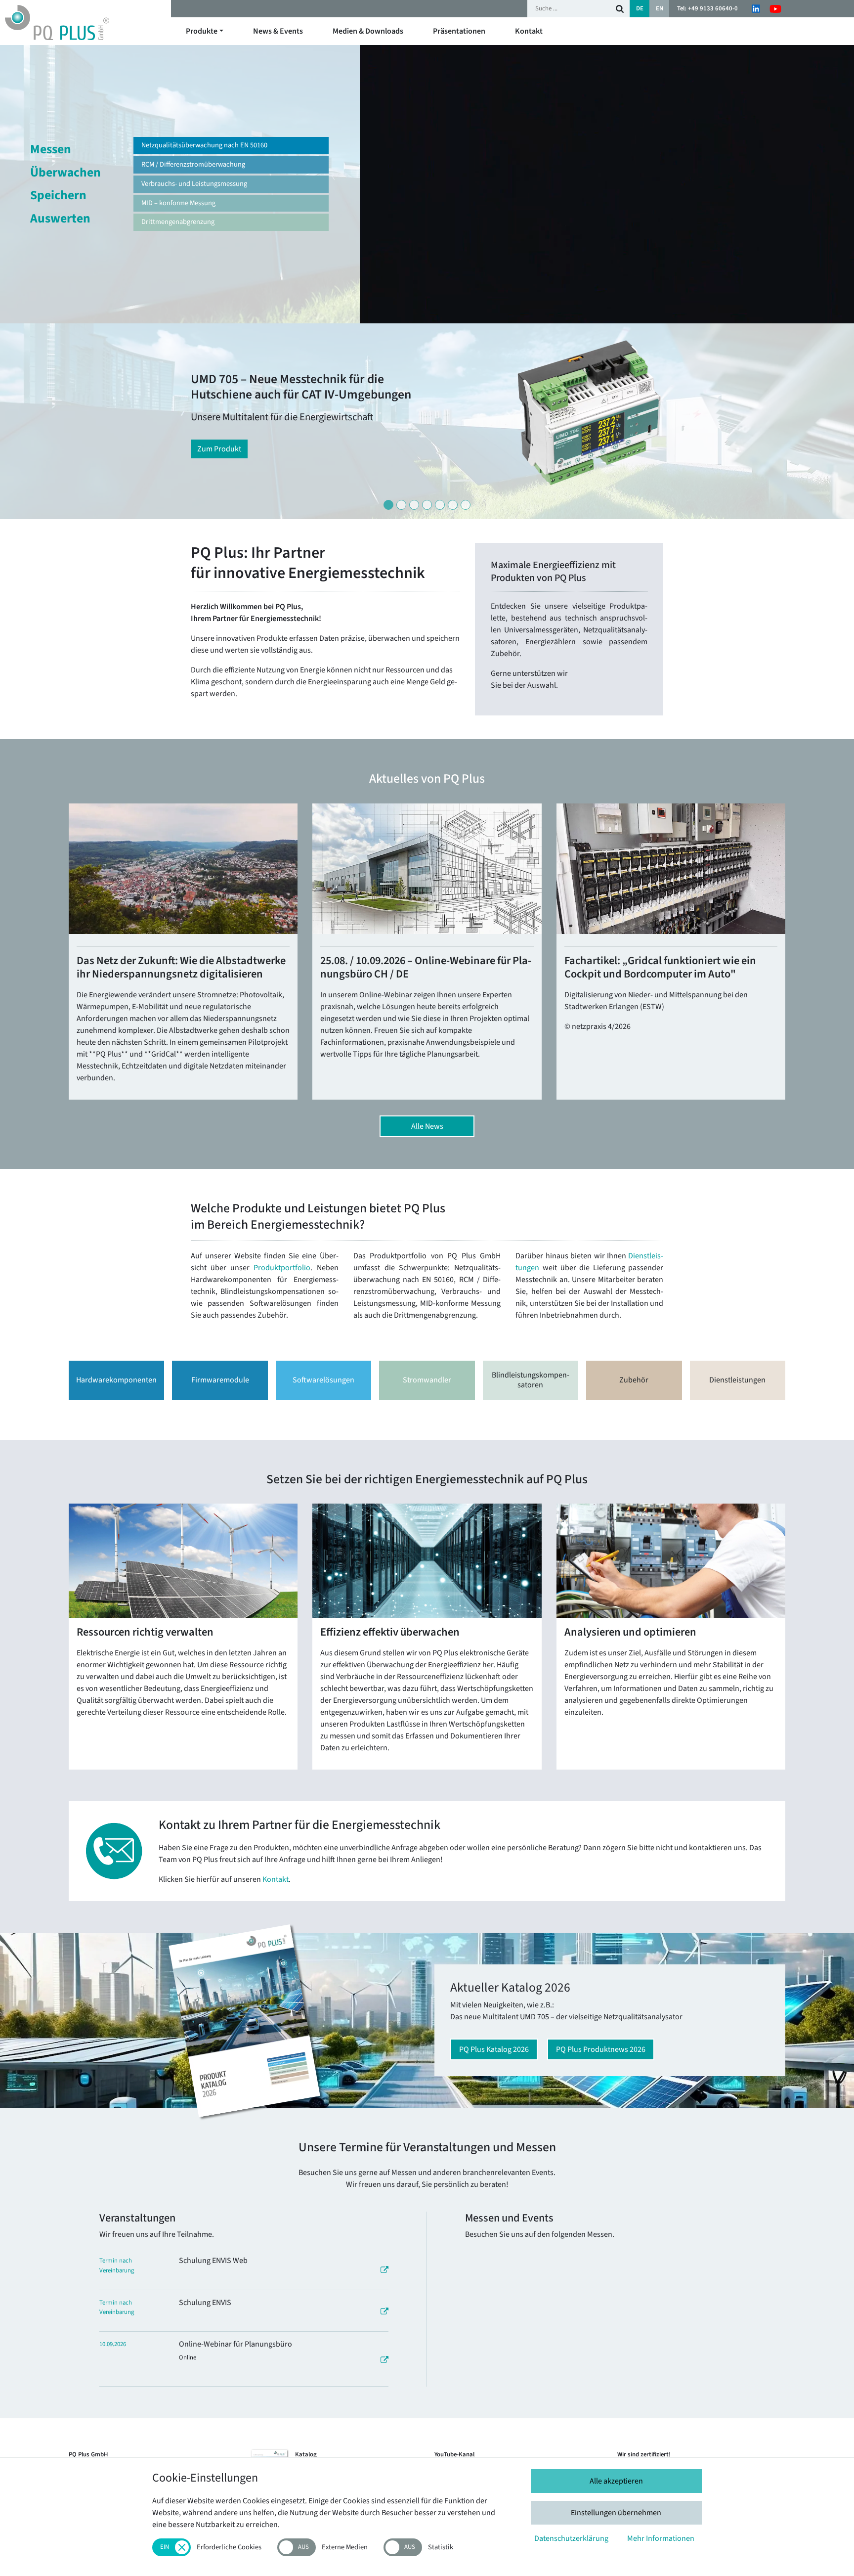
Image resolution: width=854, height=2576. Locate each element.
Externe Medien (345, 2548)
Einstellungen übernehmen (616, 2513)
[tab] (388, 505)
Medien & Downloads (368, 31)
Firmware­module (220, 1380)
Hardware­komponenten (116, 1380)
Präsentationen (459, 31)
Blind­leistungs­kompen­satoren (531, 1380)
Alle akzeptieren (616, 2481)
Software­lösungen (323, 1380)
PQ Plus (85, 22)
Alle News (427, 1126)
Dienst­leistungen (737, 1380)
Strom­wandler (427, 1380)
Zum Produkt (219, 449)
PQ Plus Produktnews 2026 (601, 2049)
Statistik (441, 2548)
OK (620, 9)
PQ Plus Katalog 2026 (494, 2049)
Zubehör (634, 1380)
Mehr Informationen (661, 2538)
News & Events (278, 31)
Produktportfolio (282, 1268)
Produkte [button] (202, 31)
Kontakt (529, 31)
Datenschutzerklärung (571, 2538)
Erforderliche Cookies (229, 2548)
